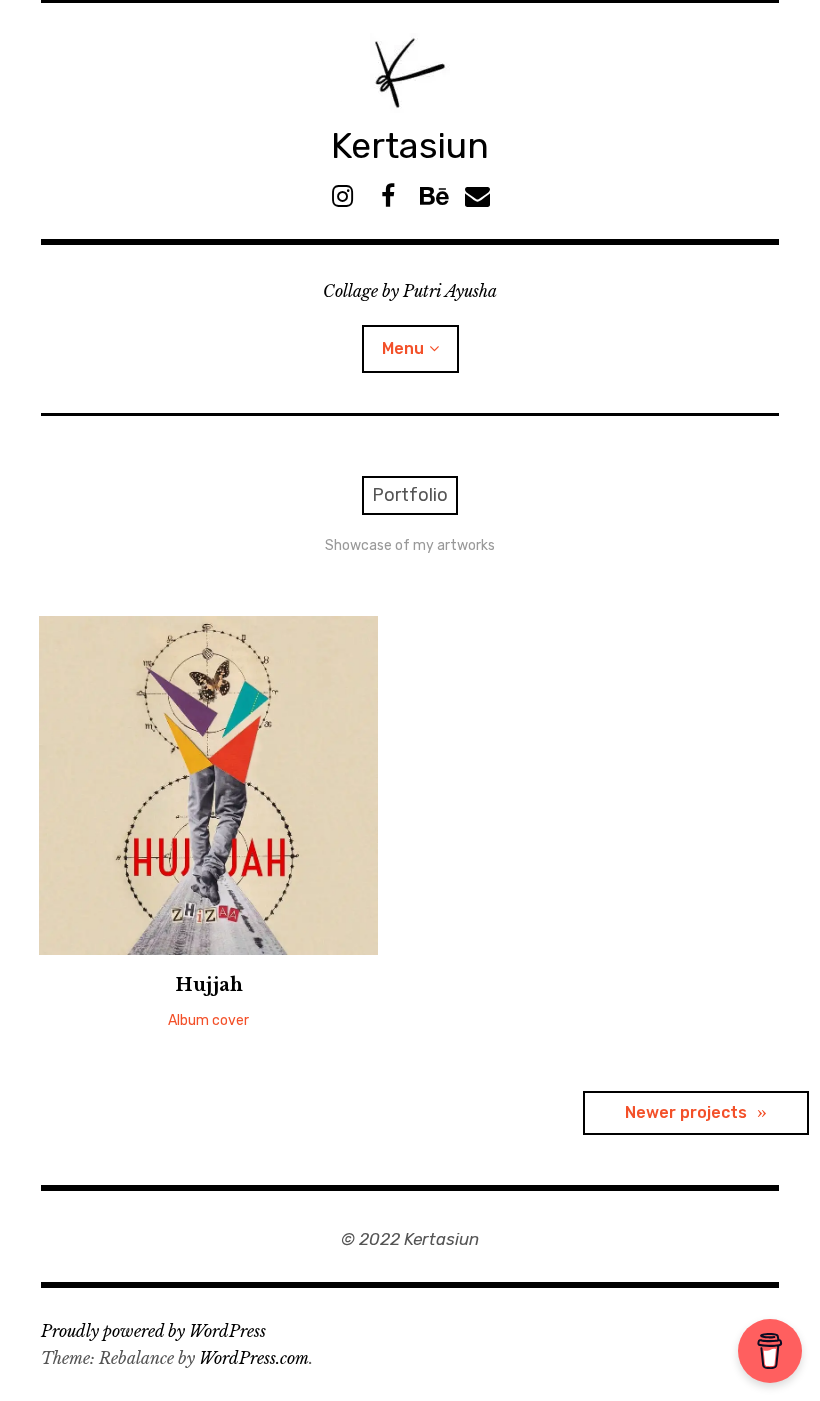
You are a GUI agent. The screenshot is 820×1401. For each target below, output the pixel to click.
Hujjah (209, 985)
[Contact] (477, 196)
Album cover (208, 1020)
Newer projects (686, 1112)
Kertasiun (410, 145)
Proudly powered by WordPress (153, 1331)
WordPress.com (254, 1358)
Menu (403, 348)
